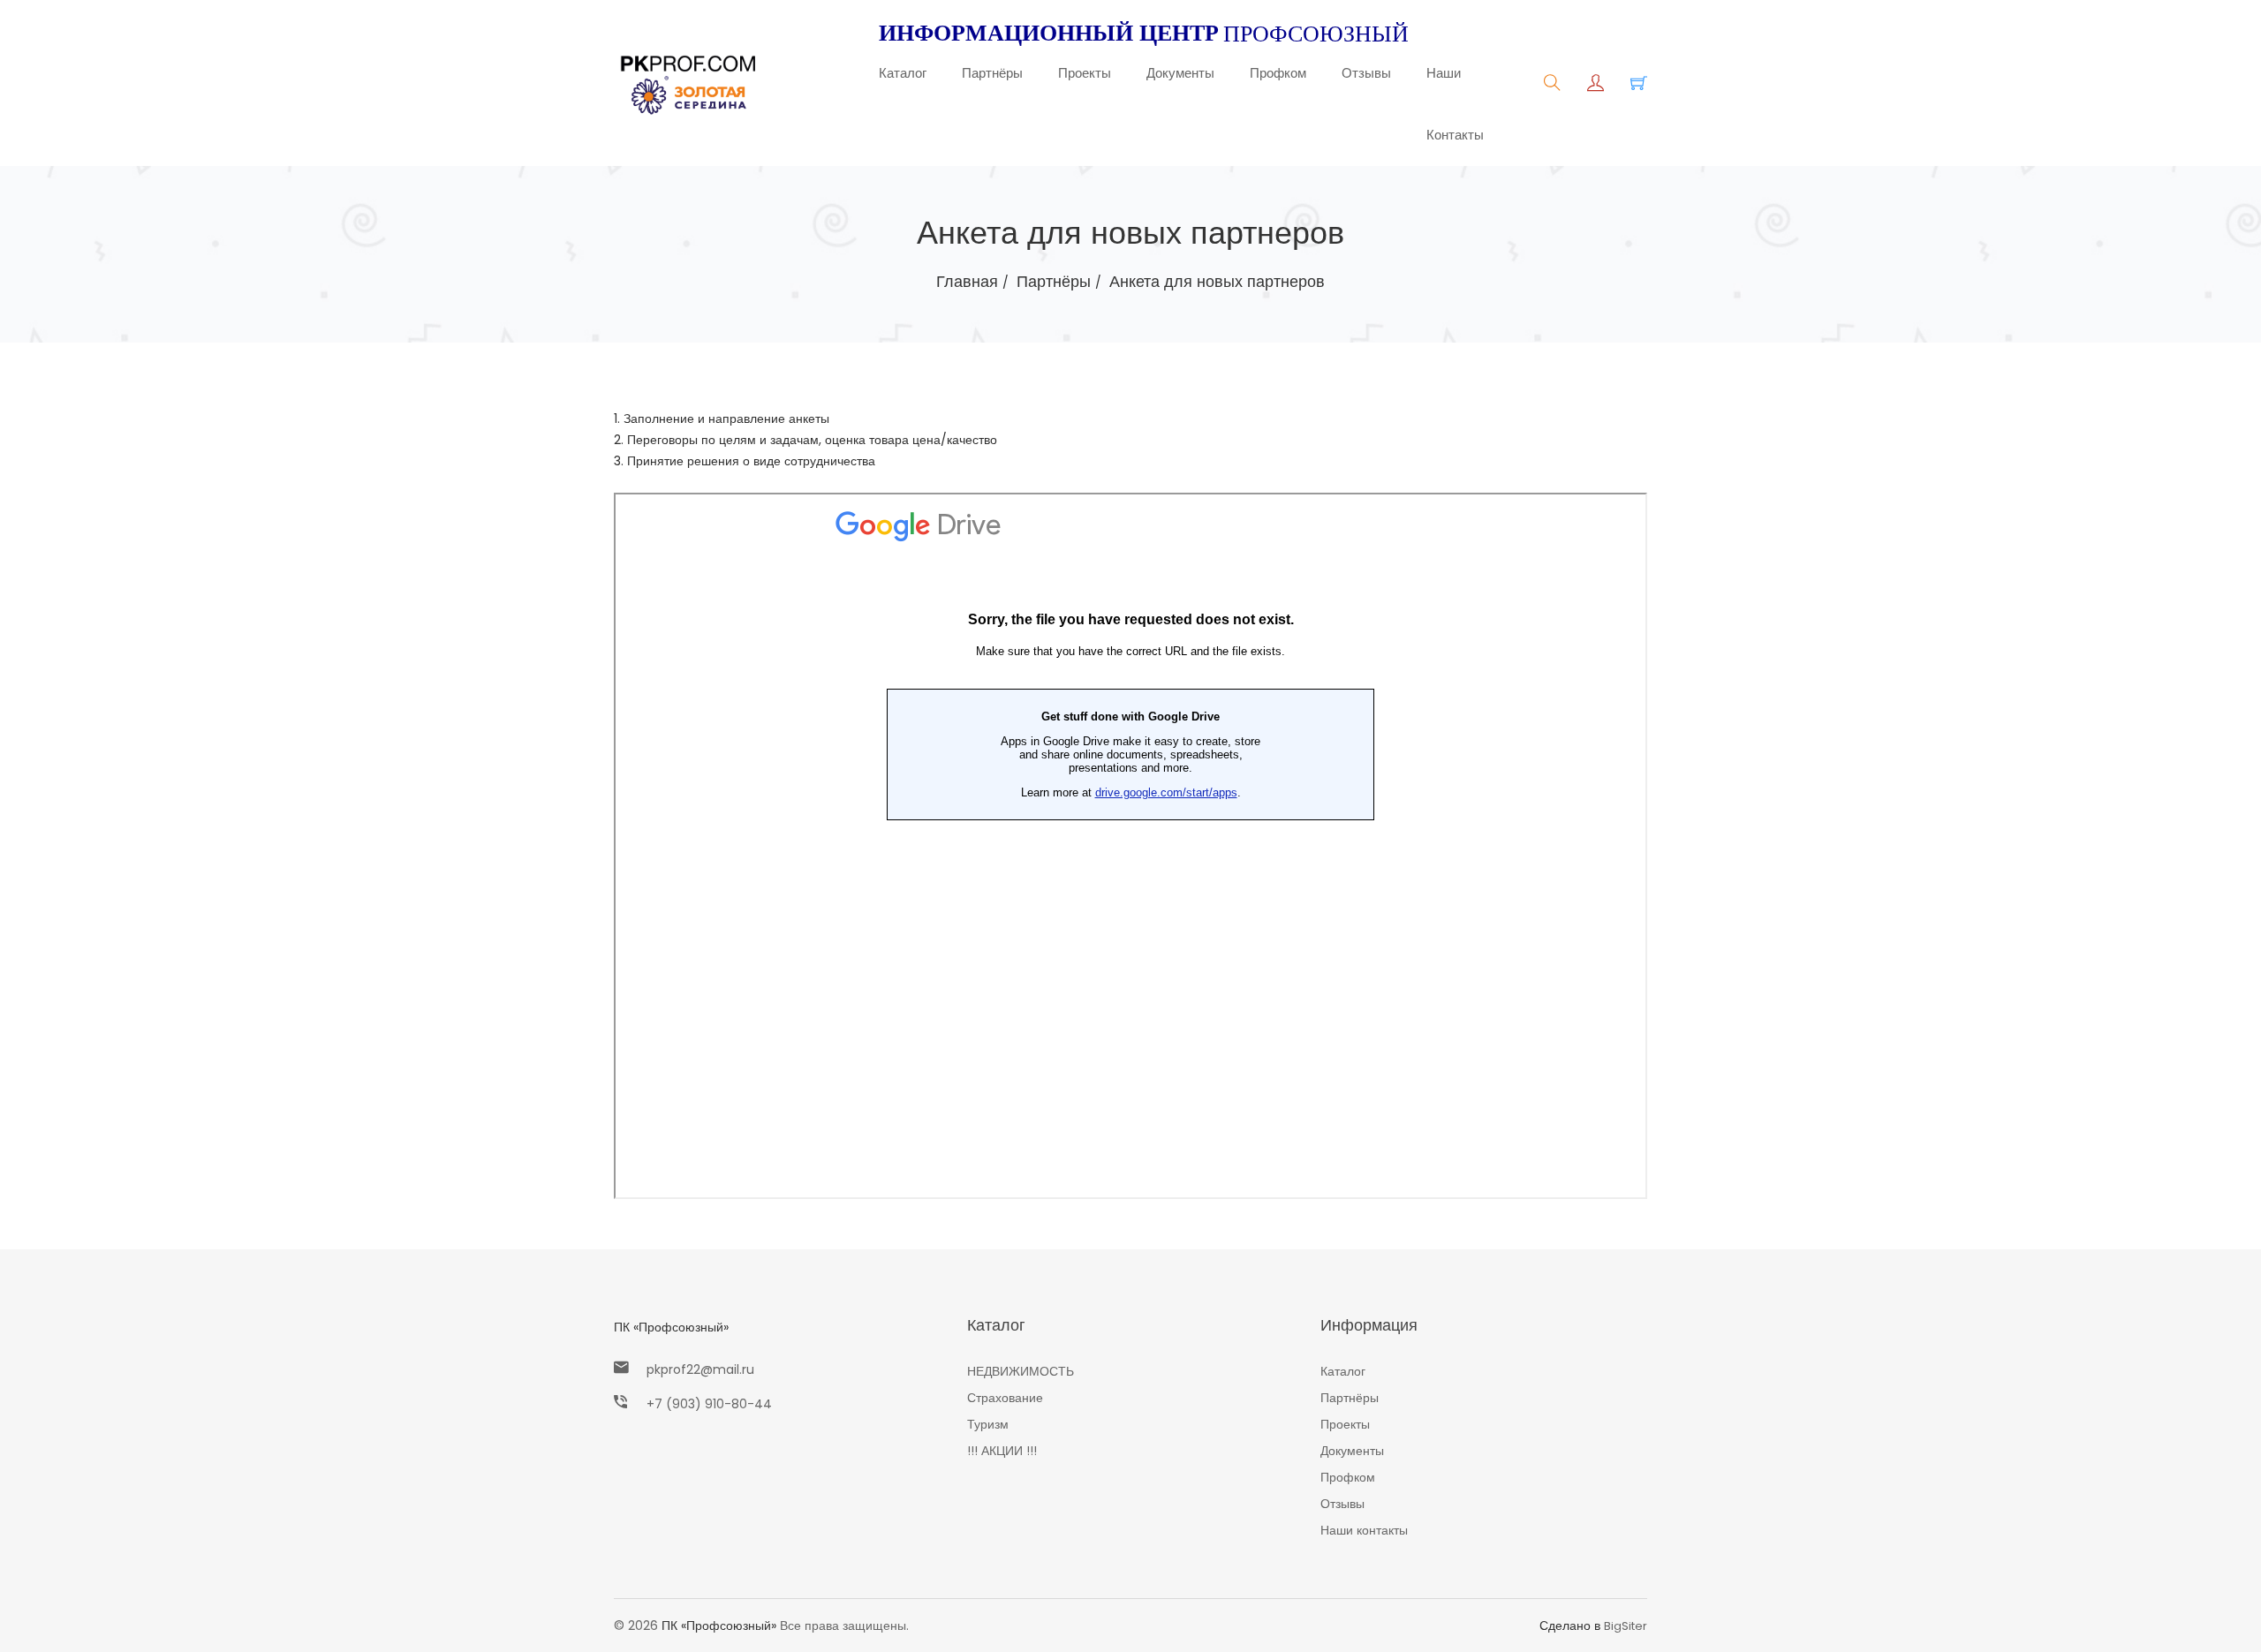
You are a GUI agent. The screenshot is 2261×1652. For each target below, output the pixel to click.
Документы (1180, 73)
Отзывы (1366, 73)
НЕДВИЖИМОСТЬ (1021, 1371)
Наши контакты (1455, 104)
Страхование (1005, 1398)
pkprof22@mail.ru (700, 1369)
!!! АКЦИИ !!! (1002, 1451)
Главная (967, 281)
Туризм (988, 1424)
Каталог (903, 73)
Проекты (1085, 73)
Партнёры (992, 73)
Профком (1278, 73)
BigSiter (1626, 1626)
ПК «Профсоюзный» (671, 1327)
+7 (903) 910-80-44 (709, 1404)
